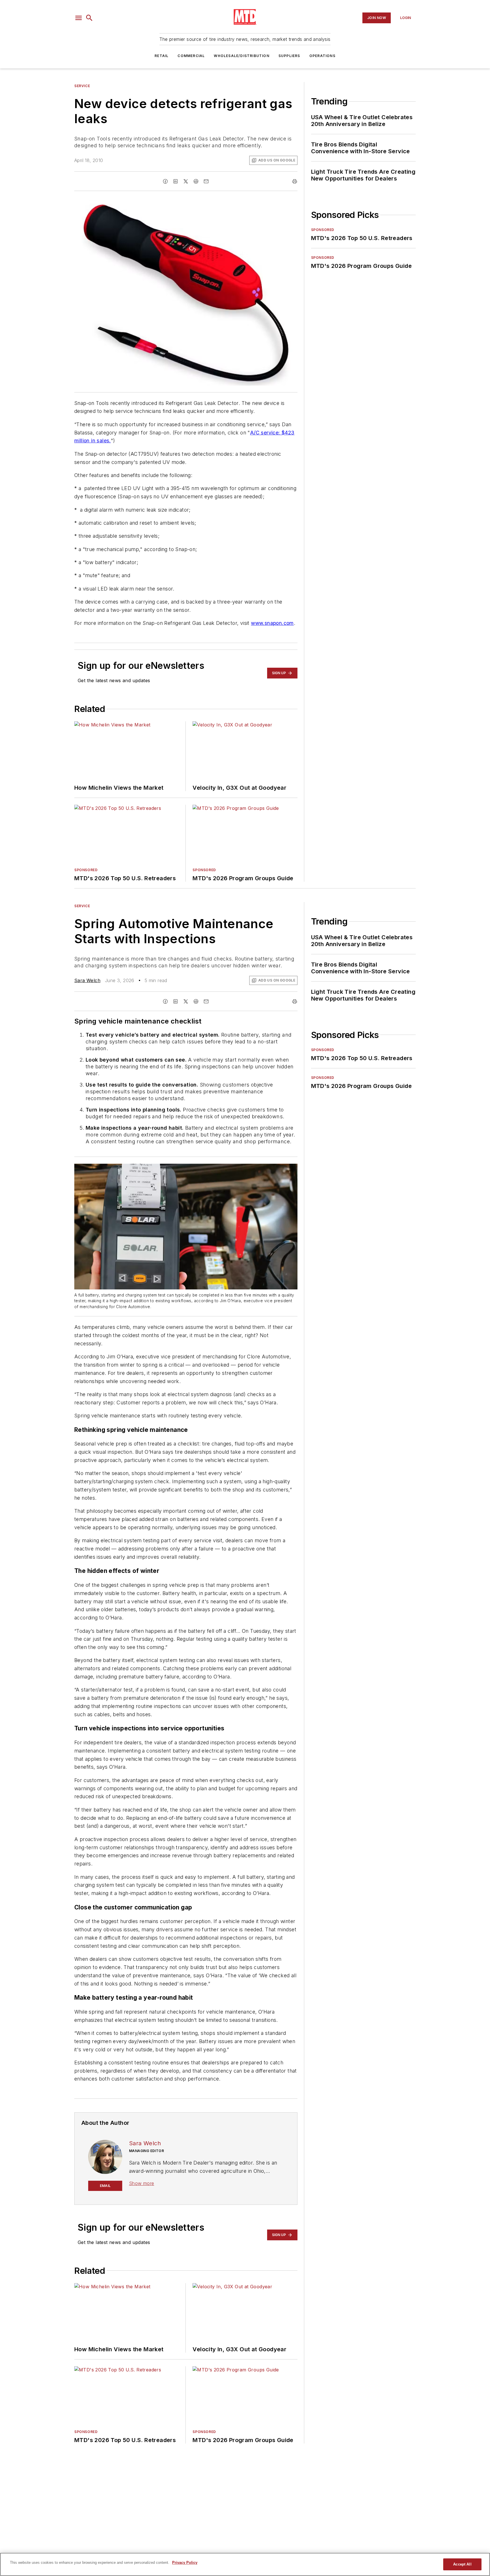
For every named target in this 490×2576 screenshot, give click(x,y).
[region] (245, 2564)
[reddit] (196, 181)
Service (82, 86)
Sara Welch (87, 980)
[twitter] (186, 181)
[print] (295, 181)
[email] (206, 181)
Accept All (462, 2564)
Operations (322, 56)
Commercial (191, 56)
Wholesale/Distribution (241, 56)
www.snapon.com (272, 623)
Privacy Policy (185, 2563)
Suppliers (289, 56)
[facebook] (165, 181)
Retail (161, 56)
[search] (89, 18)
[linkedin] (176, 181)
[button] (79, 18)
